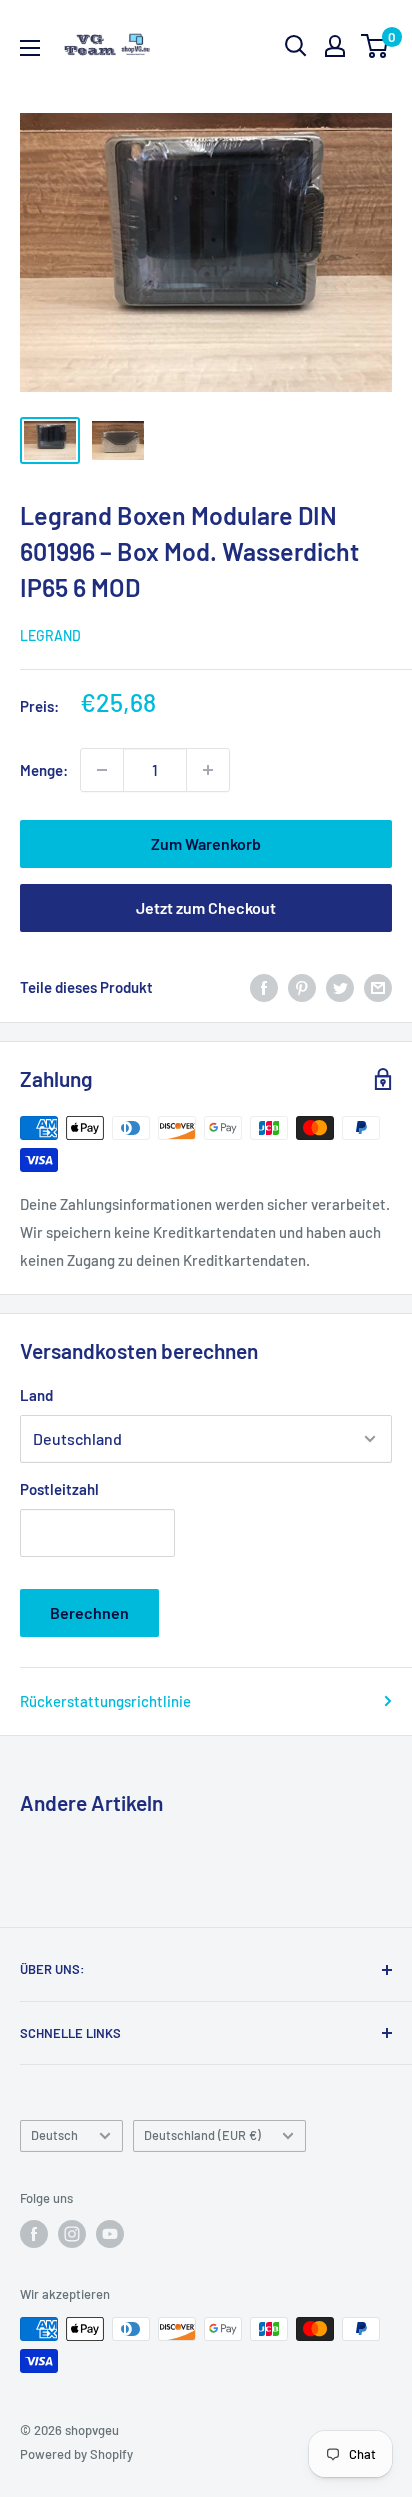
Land (36, 1395)
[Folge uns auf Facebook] (34, 2234)
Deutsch (54, 2135)
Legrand (50, 635)
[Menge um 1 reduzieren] (102, 770)
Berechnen (89, 1612)
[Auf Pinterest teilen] (302, 987)
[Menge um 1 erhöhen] (208, 770)
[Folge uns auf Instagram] (72, 2234)
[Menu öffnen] (30, 48)
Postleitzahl (59, 1489)
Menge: (44, 770)
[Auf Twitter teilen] (340, 987)
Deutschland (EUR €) (202, 2135)
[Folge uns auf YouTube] (110, 2234)
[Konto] (335, 46)
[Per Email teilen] (378, 987)
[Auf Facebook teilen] (264, 987)
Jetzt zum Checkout (206, 907)
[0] (375, 46)
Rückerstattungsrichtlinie (105, 1701)
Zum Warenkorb (206, 843)
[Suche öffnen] (296, 46)
